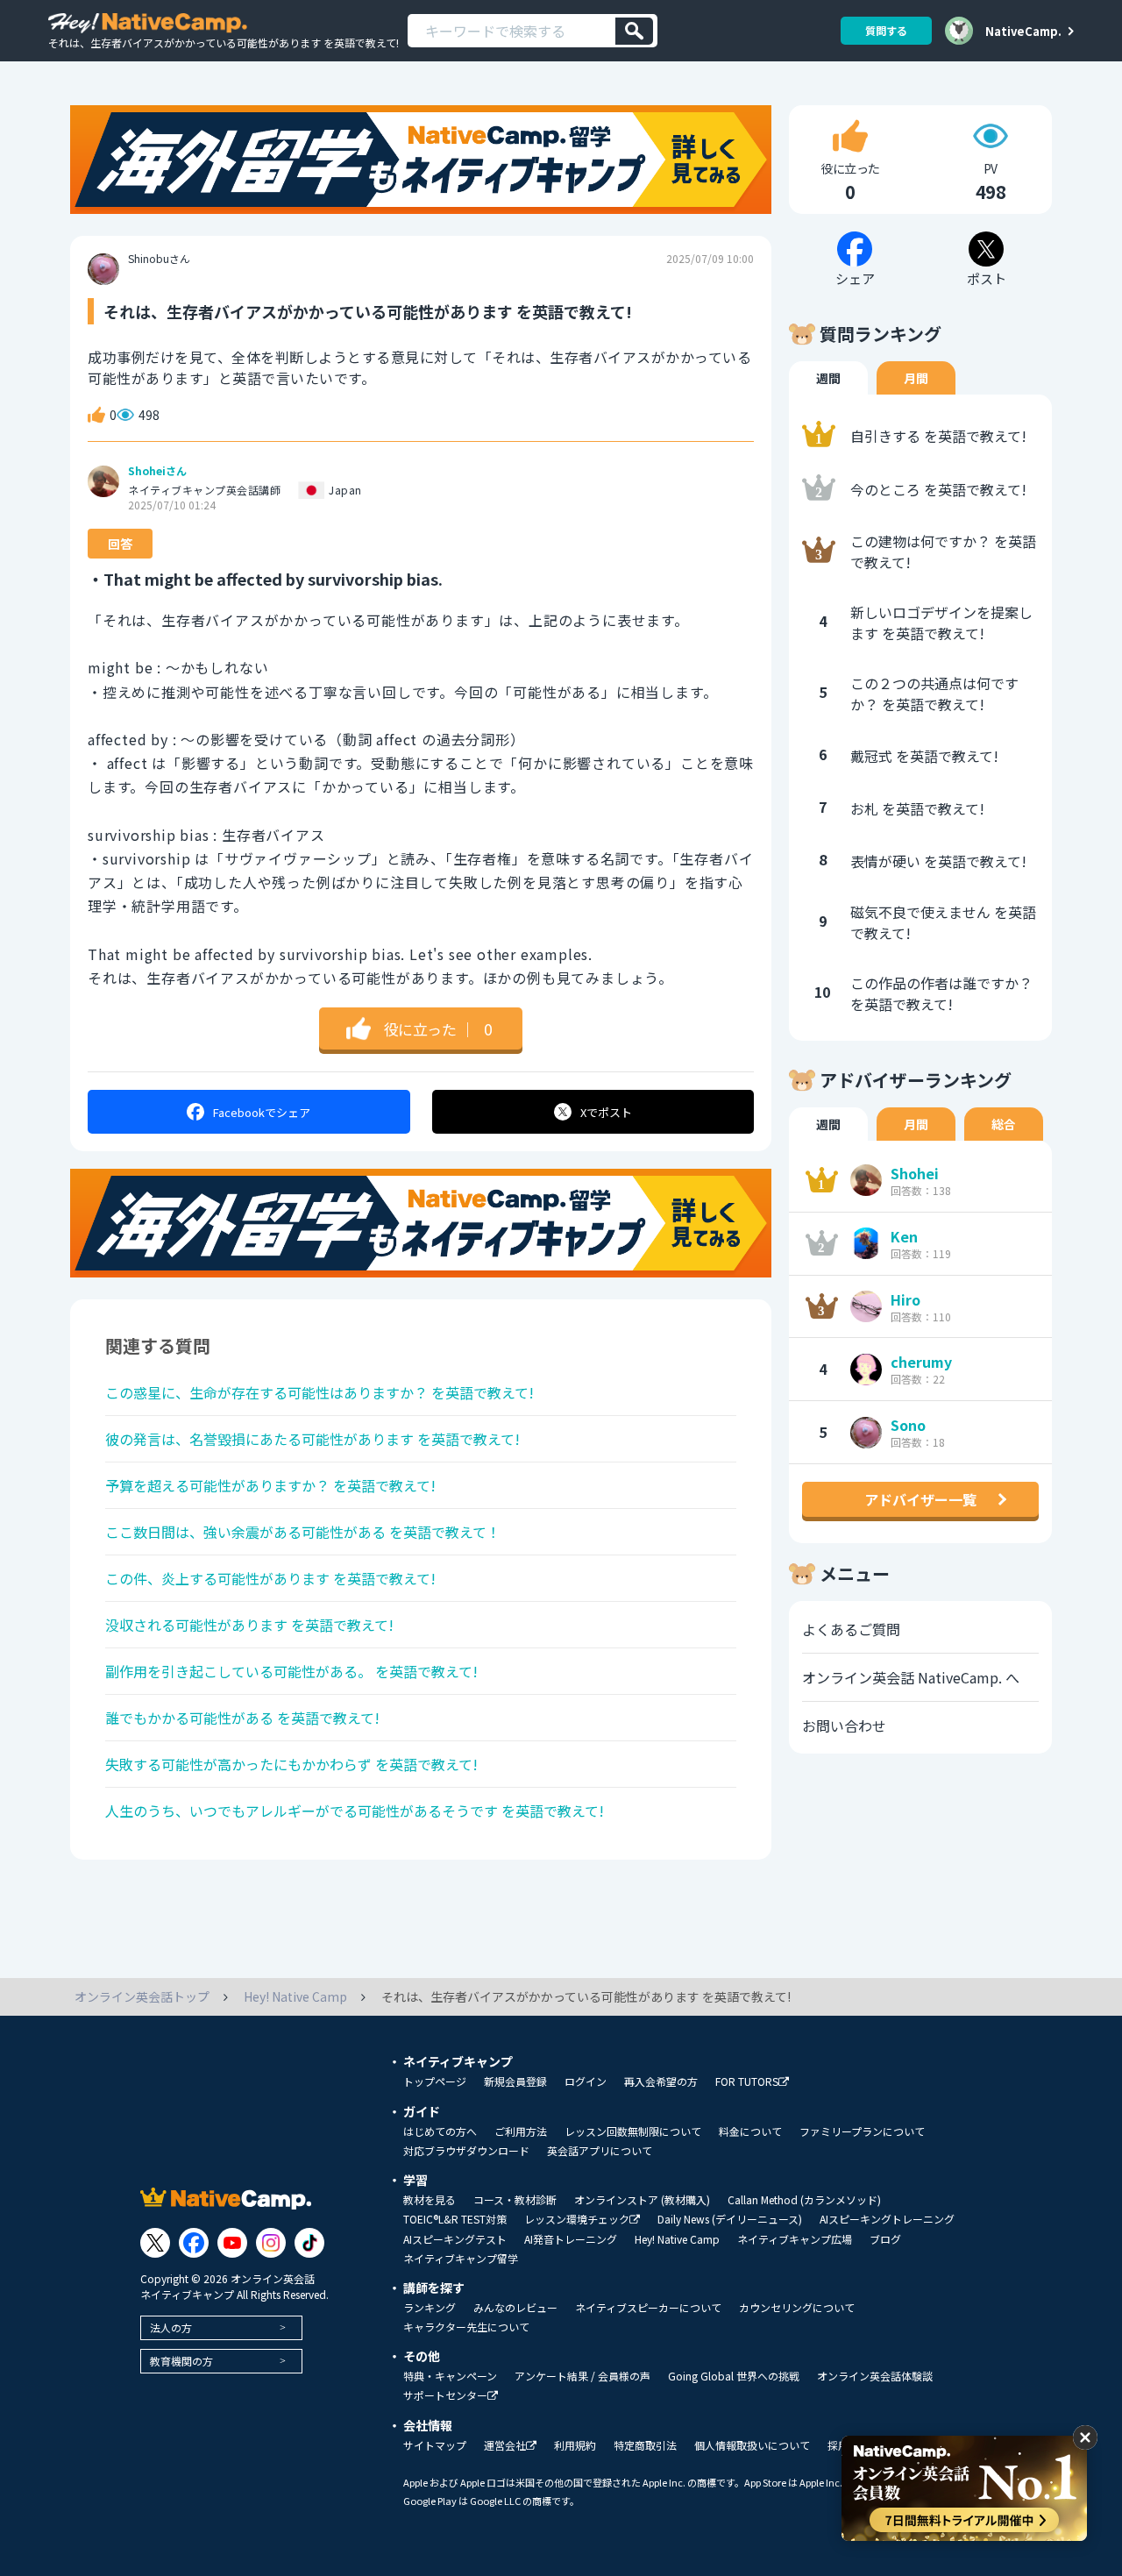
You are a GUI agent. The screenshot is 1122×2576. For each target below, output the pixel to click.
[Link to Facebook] (194, 2243)
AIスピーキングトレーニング (887, 2219)
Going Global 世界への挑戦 (734, 2376)
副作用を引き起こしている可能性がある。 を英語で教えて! (291, 1671)
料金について (750, 2131)
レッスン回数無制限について (633, 2131)
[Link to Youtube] (232, 2243)
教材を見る (430, 2200)
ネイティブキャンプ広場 (795, 2239)
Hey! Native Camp (677, 2239)
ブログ (885, 2239)
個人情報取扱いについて (752, 2445)
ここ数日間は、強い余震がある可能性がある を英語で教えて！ (303, 1532)
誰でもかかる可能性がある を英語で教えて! (242, 1718)
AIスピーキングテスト (455, 2239)
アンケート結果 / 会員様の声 (582, 2376)
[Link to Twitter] (155, 2243)
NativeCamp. (1023, 31)
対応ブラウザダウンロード (466, 2151)
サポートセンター (445, 2396)
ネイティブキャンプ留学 (461, 2259)
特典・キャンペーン (450, 2376)
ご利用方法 (521, 2131)
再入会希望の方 (661, 2081)
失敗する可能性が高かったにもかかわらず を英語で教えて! (291, 1764)
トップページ (435, 2081)
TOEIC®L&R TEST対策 (455, 2219)
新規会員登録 (515, 2081)
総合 (1004, 1124)
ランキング (430, 2308)
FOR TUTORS (747, 2082)
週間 (828, 378)
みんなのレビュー (515, 2308)
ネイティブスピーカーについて (648, 2308)
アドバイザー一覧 (920, 1499)
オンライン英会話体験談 (875, 2376)
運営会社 (505, 2446)
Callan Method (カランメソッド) (804, 2200)
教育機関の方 (181, 2361)
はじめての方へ (440, 2131)
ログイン (586, 2081)
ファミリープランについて (862, 2131)
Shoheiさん (157, 471)
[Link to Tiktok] (309, 2243)
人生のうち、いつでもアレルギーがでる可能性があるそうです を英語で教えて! (355, 1811)
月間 (916, 378)
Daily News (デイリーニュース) (730, 2219)
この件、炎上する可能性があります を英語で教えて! (270, 1578)
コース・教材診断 (515, 2200)
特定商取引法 (645, 2445)
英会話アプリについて (600, 2151)
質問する (886, 30)
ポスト (606, 1112)
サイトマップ (435, 2445)
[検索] (634, 31)
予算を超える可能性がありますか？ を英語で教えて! (270, 1485)
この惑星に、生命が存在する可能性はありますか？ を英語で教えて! (320, 1392)
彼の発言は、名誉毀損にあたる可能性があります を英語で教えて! (312, 1439)
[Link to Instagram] (271, 2243)
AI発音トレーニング (571, 2239)
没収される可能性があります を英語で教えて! (249, 1625)
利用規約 (575, 2445)
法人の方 (171, 2327)
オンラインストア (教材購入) (642, 2200)
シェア (262, 1112)
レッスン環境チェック (577, 2220)
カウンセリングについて (797, 2308)
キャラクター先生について (466, 2327)
